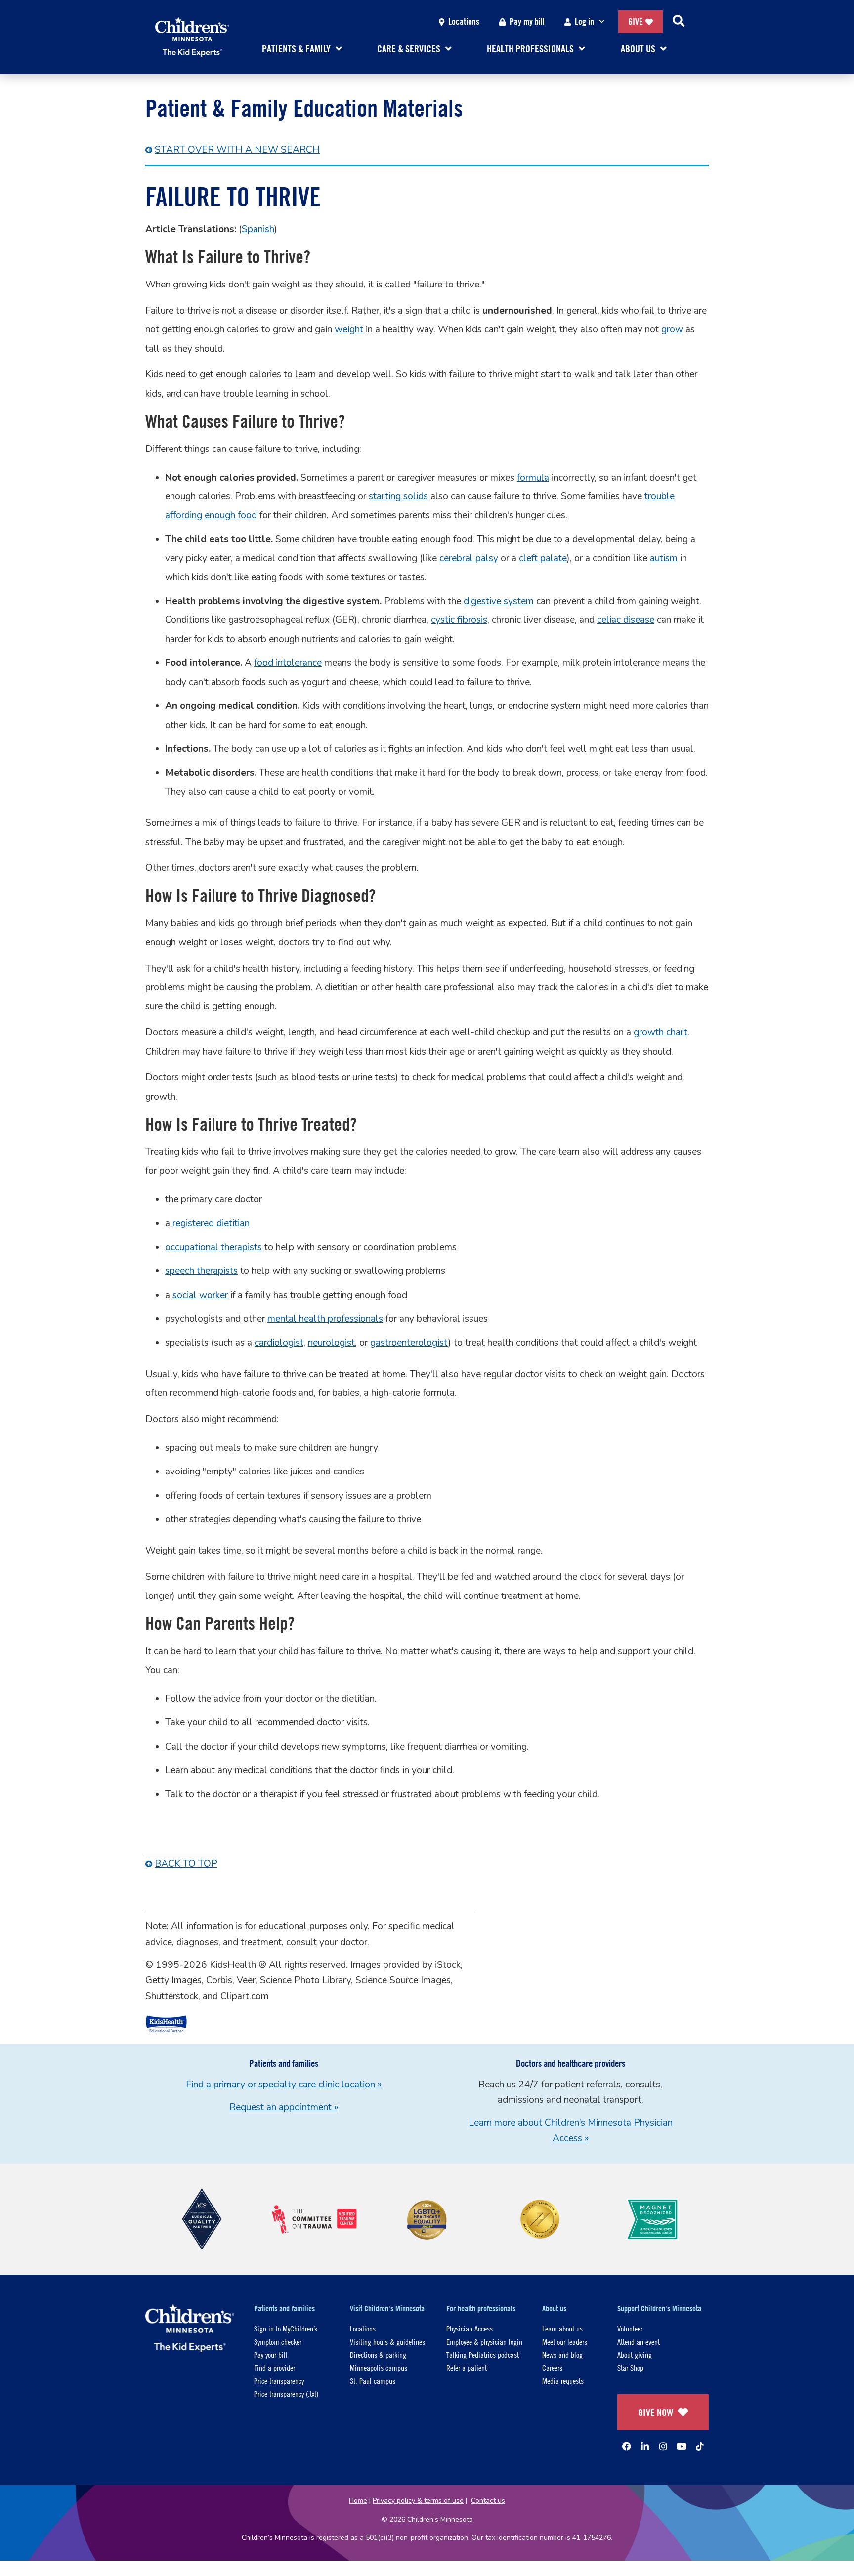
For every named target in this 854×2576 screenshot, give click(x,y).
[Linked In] (645, 2446)
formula (533, 478)
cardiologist (279, 1343)
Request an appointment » (284, 2107)
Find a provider (275, 2367)
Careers (552, 2367)
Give (636, 21)
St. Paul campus (373, 2381)
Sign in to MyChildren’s (286, 2328)
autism (664, 558)
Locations (464, 21)
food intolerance (288, 663)
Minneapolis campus (379, 2367)
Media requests (563, 2381)
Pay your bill (271, 2354)
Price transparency (279, 2381)
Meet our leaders (565, 2342)
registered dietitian (211, 1223)
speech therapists (201, 1271)
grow (672, 329)
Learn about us (562, 2328)
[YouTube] (682, 2446)
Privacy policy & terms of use (418, 2501)
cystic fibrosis (459, 620)
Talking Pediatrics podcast (483, 2354)
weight (349, 329)
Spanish (258, 229)
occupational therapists (213, 1247)
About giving (635, 2354)
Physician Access (470, 2328)
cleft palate (543, 558)
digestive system (499, 601)
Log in (584, 21)
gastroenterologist (409, 1343)
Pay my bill (527, 21)
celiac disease (626, 620)
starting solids (398, 496)
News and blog (562, 2354)
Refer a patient (467, 2367)
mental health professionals (325, 1319)
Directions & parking (378, 2354)
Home (358, 2501)
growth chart (661, 1032)
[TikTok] (700, 2446)
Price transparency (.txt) (286, 2393)
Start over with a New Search (237, 150)
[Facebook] (627, 2446)
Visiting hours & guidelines (387, 2342)
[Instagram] (663, 2446)
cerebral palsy (469, 558)
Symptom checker (278, 2342)
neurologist (331, 1343)
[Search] (679, 22)
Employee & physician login (484, 2342)
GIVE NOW (656, 2412)
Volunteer (630, 2328)
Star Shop (630, 2367)
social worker (200, 1295)
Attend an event (639, 2342)
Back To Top (186, 1864)
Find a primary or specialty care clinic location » (284, 2085)
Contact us (488, 2501)
